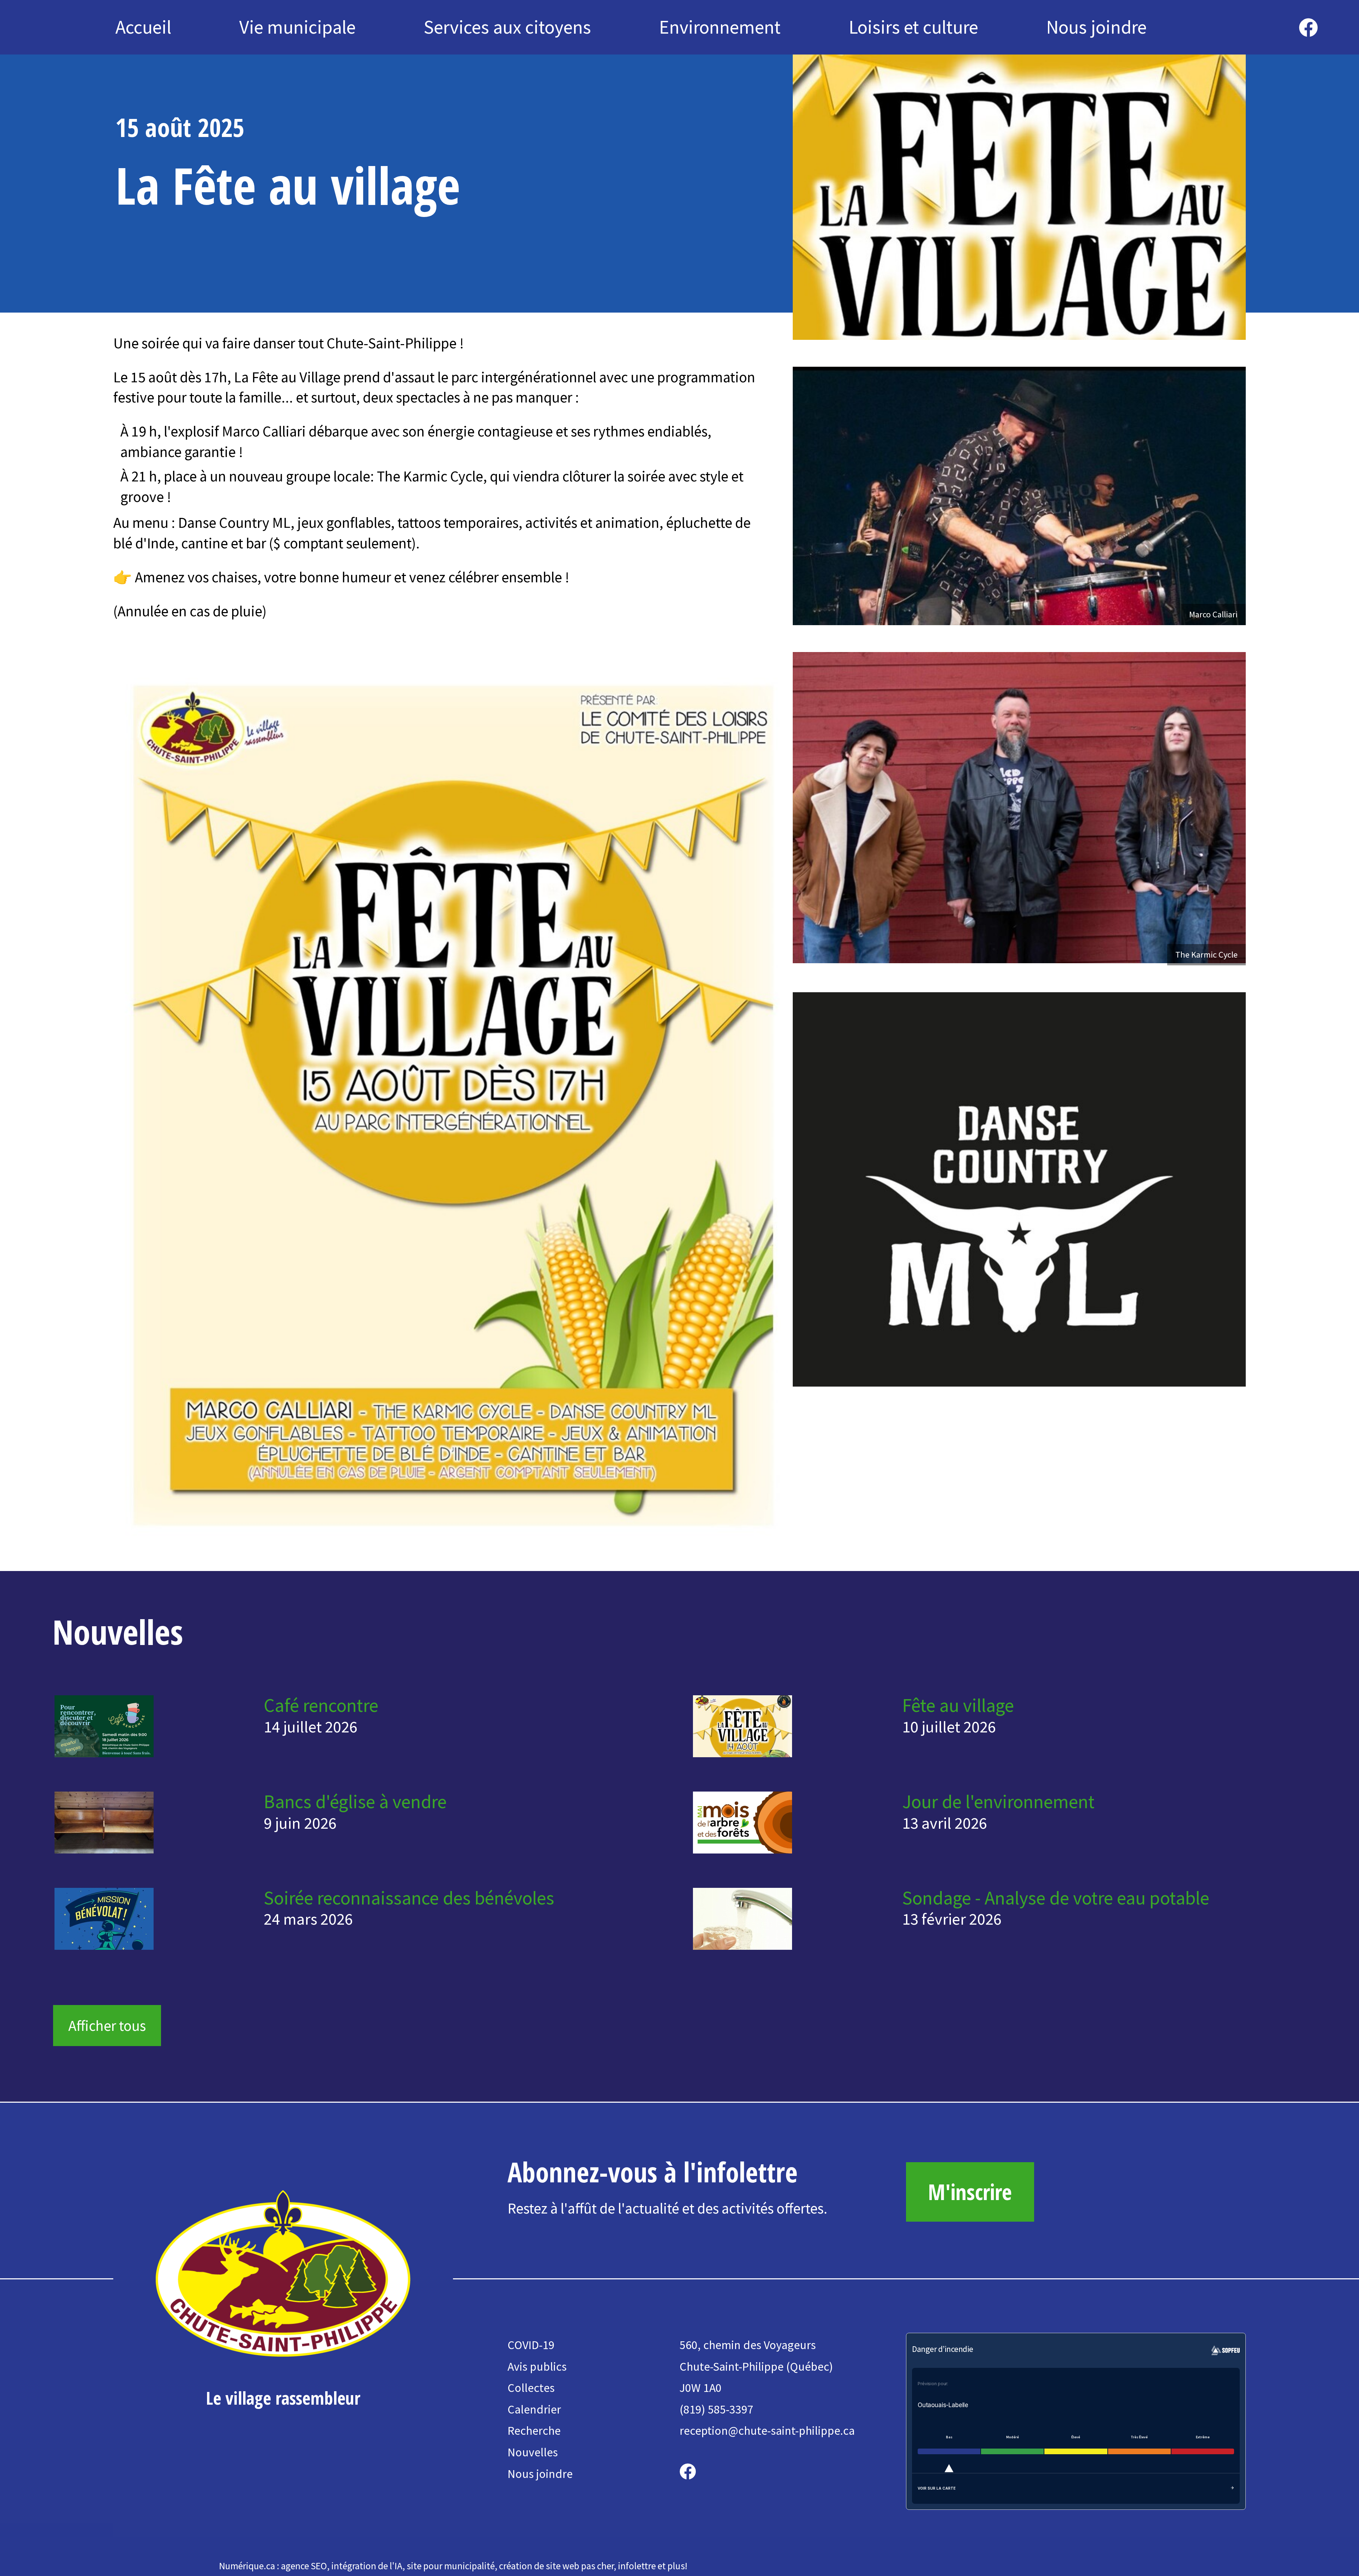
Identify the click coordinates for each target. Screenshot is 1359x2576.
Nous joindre (540, 2474)
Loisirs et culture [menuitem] (913, 27)
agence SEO (304, 2566)
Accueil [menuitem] (143, 27)
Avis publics (537, 2366)
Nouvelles (533, 2452)
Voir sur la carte (937, 2488)
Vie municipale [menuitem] (297, 27)
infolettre (637, 2566)
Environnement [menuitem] (720, 27)
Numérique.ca (247, 2566)
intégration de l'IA (367, 2566)
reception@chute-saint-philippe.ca (767, 2431)
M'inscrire (970, 2192)
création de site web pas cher (556, 2566)
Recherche (534, 2431)
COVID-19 (531, 2345)
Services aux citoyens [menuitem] (507, 27)
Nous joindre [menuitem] (1096, 27)
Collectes (531, 2388)
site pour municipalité (451, 2566)
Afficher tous (107, 2026)
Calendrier (534, 2409)
